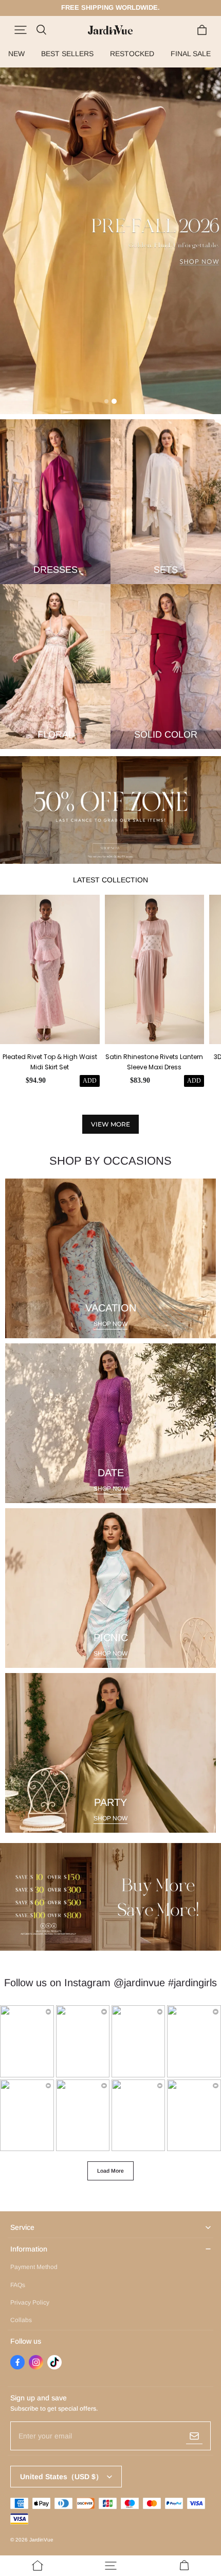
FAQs (18, 2285)
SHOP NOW (110, 1324)
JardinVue (41, 2540)
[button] (21, 30)
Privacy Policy (30, 2302)
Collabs (21, 2320)
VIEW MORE (110, 1124)
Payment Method (34, 2267)
